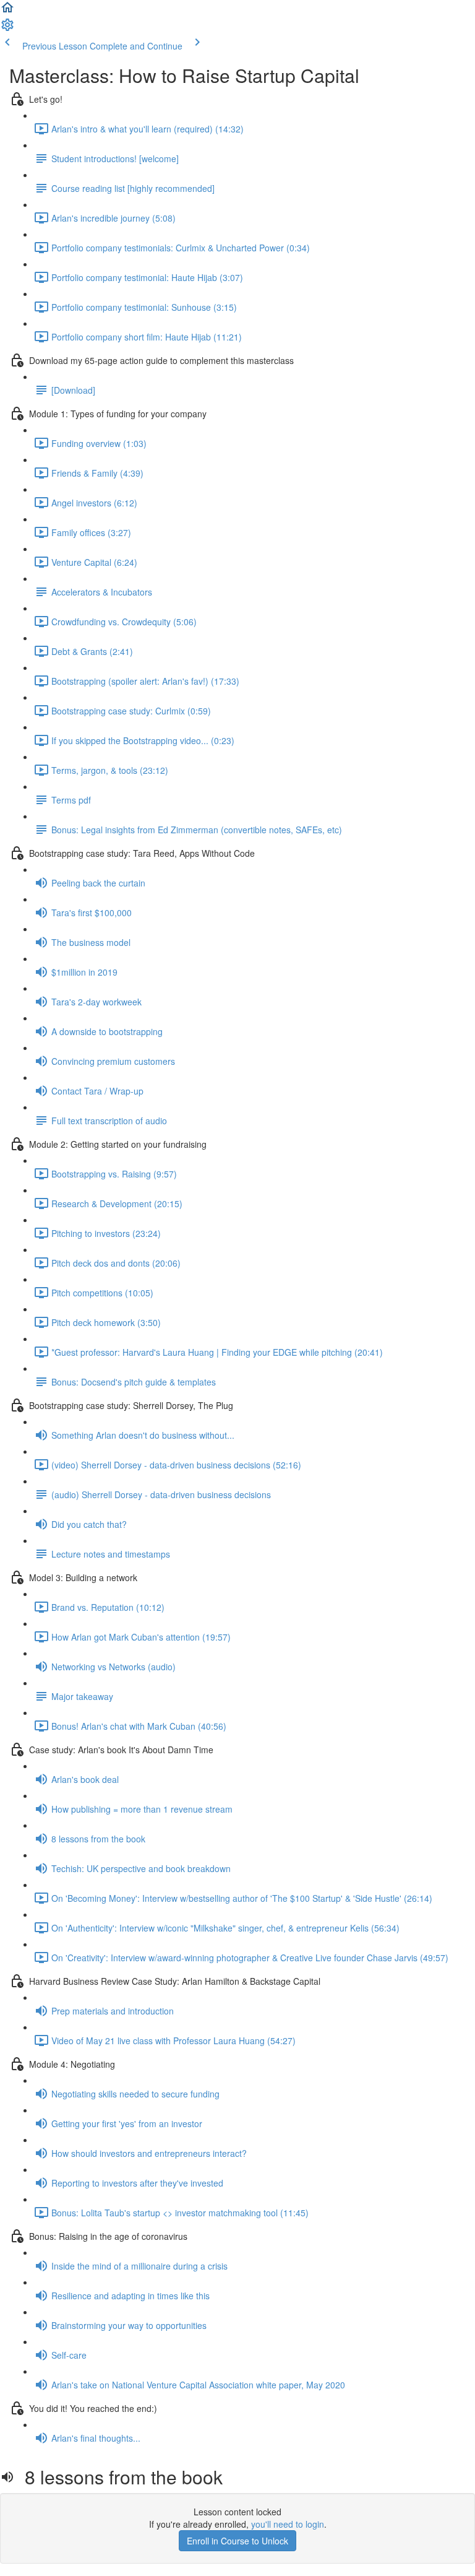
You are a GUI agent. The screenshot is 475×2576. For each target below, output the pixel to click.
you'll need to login (288, 2524)
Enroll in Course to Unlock (237, 2541)
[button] (7, 11)
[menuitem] (7, 28)
